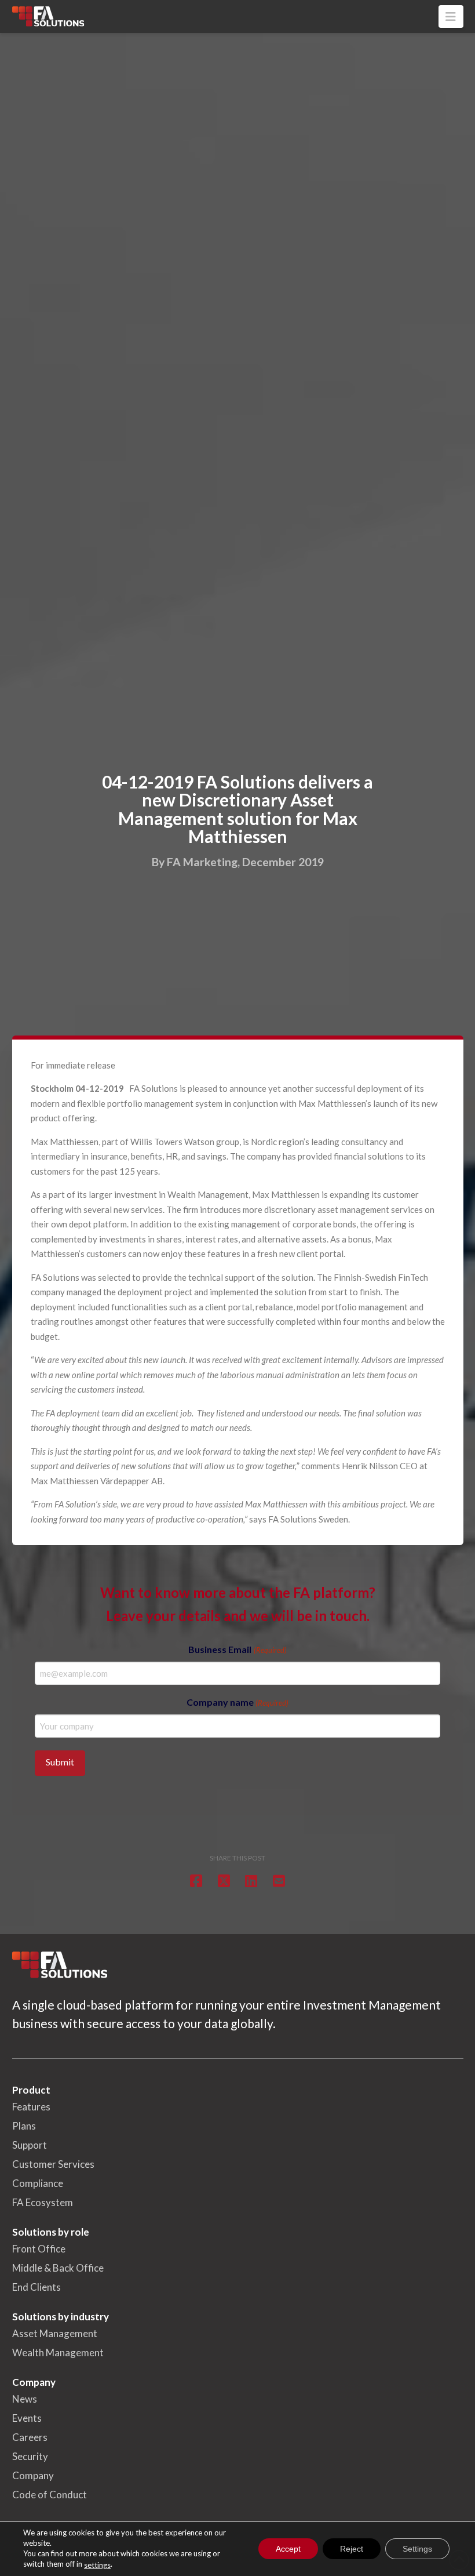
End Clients (36, 2287)
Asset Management (55, 2333)
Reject (352, 2549)
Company (33, 2475)
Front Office (39, 2249)
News (25, 2399)
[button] (451, 17)
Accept (288, 2549)
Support (30, 2145)
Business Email (237, 1649)
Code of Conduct (50, 2495)
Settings (417, 2549)
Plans (24, 2126)
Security (30, 2456)
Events (27, 2418)
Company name (237, 1702)
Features (31, 2107)
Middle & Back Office (58, 2268)
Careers (30, 2437)
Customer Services (53, 2164)
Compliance (38, 2183)
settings (97, 2565)
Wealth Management (58, 2352)
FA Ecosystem (43, 2202)
